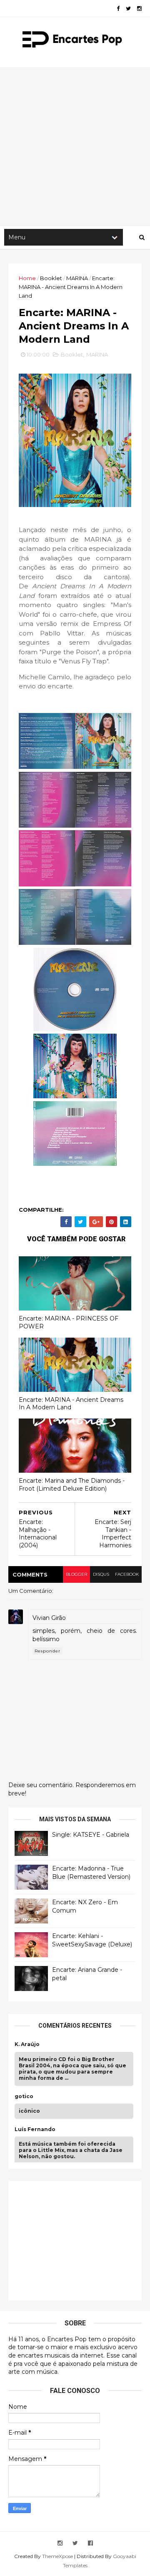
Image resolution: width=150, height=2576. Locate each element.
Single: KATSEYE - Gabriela (91, 1835)
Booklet (51, 278)
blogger (76, 1574)
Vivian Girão (49, 1618)
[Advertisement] (75, 146)
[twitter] (128, 9)
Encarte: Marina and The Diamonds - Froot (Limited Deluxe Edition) (72, 1485)
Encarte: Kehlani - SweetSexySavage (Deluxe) (92, 1940)
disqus (101, 1574)
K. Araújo (27, 2044)
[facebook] (118, 9)
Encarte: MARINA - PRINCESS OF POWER (69, 1322)
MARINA (77, 278)
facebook (127, 1574)
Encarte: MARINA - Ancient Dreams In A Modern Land (71, 1404)
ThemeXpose (57, 2556)
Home (27, 278)
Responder (47, 1651)
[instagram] (139, 9)
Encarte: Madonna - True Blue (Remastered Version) (91, 1873)
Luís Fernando (35, 2129)
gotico (24, 2096)
